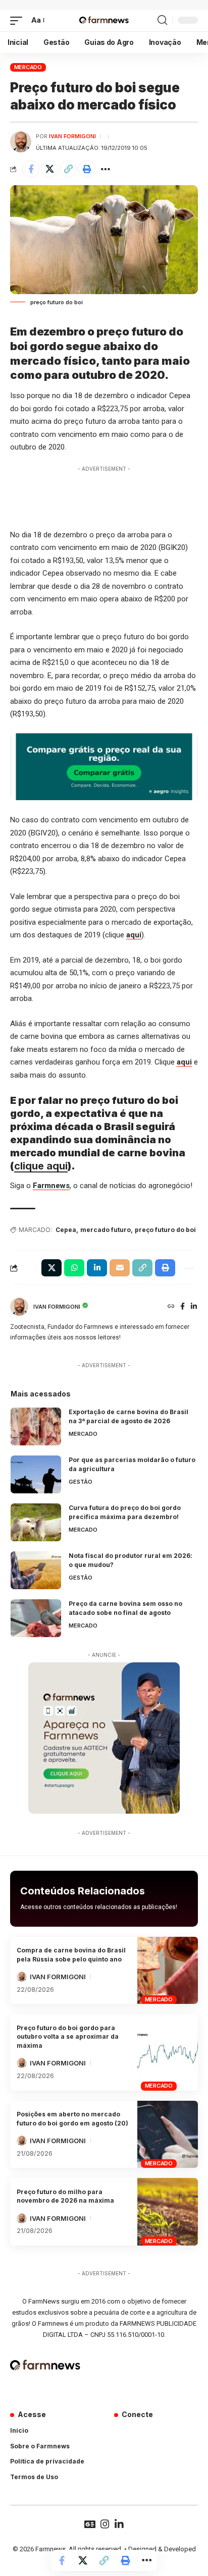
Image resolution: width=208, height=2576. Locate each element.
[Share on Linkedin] (97, 1268)
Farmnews (51, 1186)
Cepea (66, 1230)
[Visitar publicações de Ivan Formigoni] (21, 142)
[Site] (171, 1307)
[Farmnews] (104, 21)
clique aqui (41, 1166)
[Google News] (90, 2524)
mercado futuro (106, 1230)
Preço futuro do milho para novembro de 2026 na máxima (65, 2196)
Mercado (28, 67)
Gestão (81, 1482)
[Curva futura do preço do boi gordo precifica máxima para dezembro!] (36, 1522)
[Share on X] (49, 169)
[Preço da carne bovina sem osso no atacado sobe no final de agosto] (36, 1618)
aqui (134, 935)
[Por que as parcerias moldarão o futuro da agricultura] (36, 1474)
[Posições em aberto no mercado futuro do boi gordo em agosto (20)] (168, 2135)
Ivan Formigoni (72, 136)
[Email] (120, 1268)
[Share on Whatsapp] (74, 1268)
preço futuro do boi (165, 1230)
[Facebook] (183, 1307)
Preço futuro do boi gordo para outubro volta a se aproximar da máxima (68, 2037)
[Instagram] (105, 2524)
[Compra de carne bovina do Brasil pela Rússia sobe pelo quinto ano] (168, 1971)
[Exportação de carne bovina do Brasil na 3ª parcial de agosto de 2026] (36, 1426)
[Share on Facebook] (31, 169)
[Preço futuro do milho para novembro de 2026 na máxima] (168, 2212)
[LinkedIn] (194, 1307)
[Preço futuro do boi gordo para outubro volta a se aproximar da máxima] (168, 2052)
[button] (19, 21)
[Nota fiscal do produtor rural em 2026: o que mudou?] (36, 1570)
